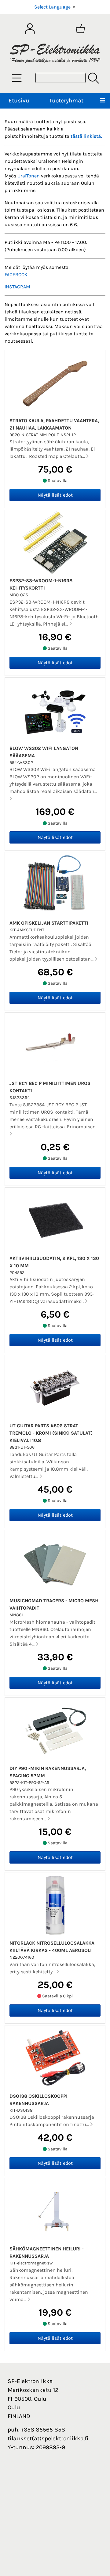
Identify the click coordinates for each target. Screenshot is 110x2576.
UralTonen (29, 176)
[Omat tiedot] (30, 29)
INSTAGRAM (17, 287)
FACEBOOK (16, 275)
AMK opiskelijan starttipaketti (49, 923)
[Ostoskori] (80, 29)
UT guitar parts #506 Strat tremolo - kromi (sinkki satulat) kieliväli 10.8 (51, 1433)
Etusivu (19, 100)
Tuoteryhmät (66, 100)
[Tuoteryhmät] (17, 78)
